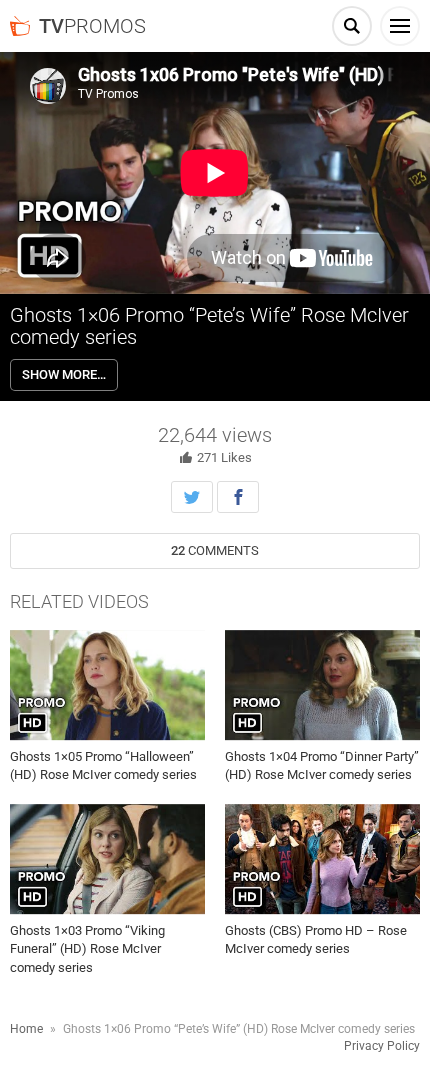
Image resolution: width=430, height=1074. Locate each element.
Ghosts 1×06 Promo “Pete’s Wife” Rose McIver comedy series (209, 326)
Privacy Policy (382, 1046)
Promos (92, 26)
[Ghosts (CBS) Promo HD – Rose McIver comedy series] (322, 860)
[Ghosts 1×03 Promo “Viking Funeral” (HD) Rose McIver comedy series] (107, 860)
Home (26, 1029)
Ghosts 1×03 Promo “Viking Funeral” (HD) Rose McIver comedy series (87, 948)
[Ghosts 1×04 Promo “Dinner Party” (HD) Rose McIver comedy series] (322, 685)
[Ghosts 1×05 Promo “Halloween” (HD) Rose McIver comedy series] (107, 685)
